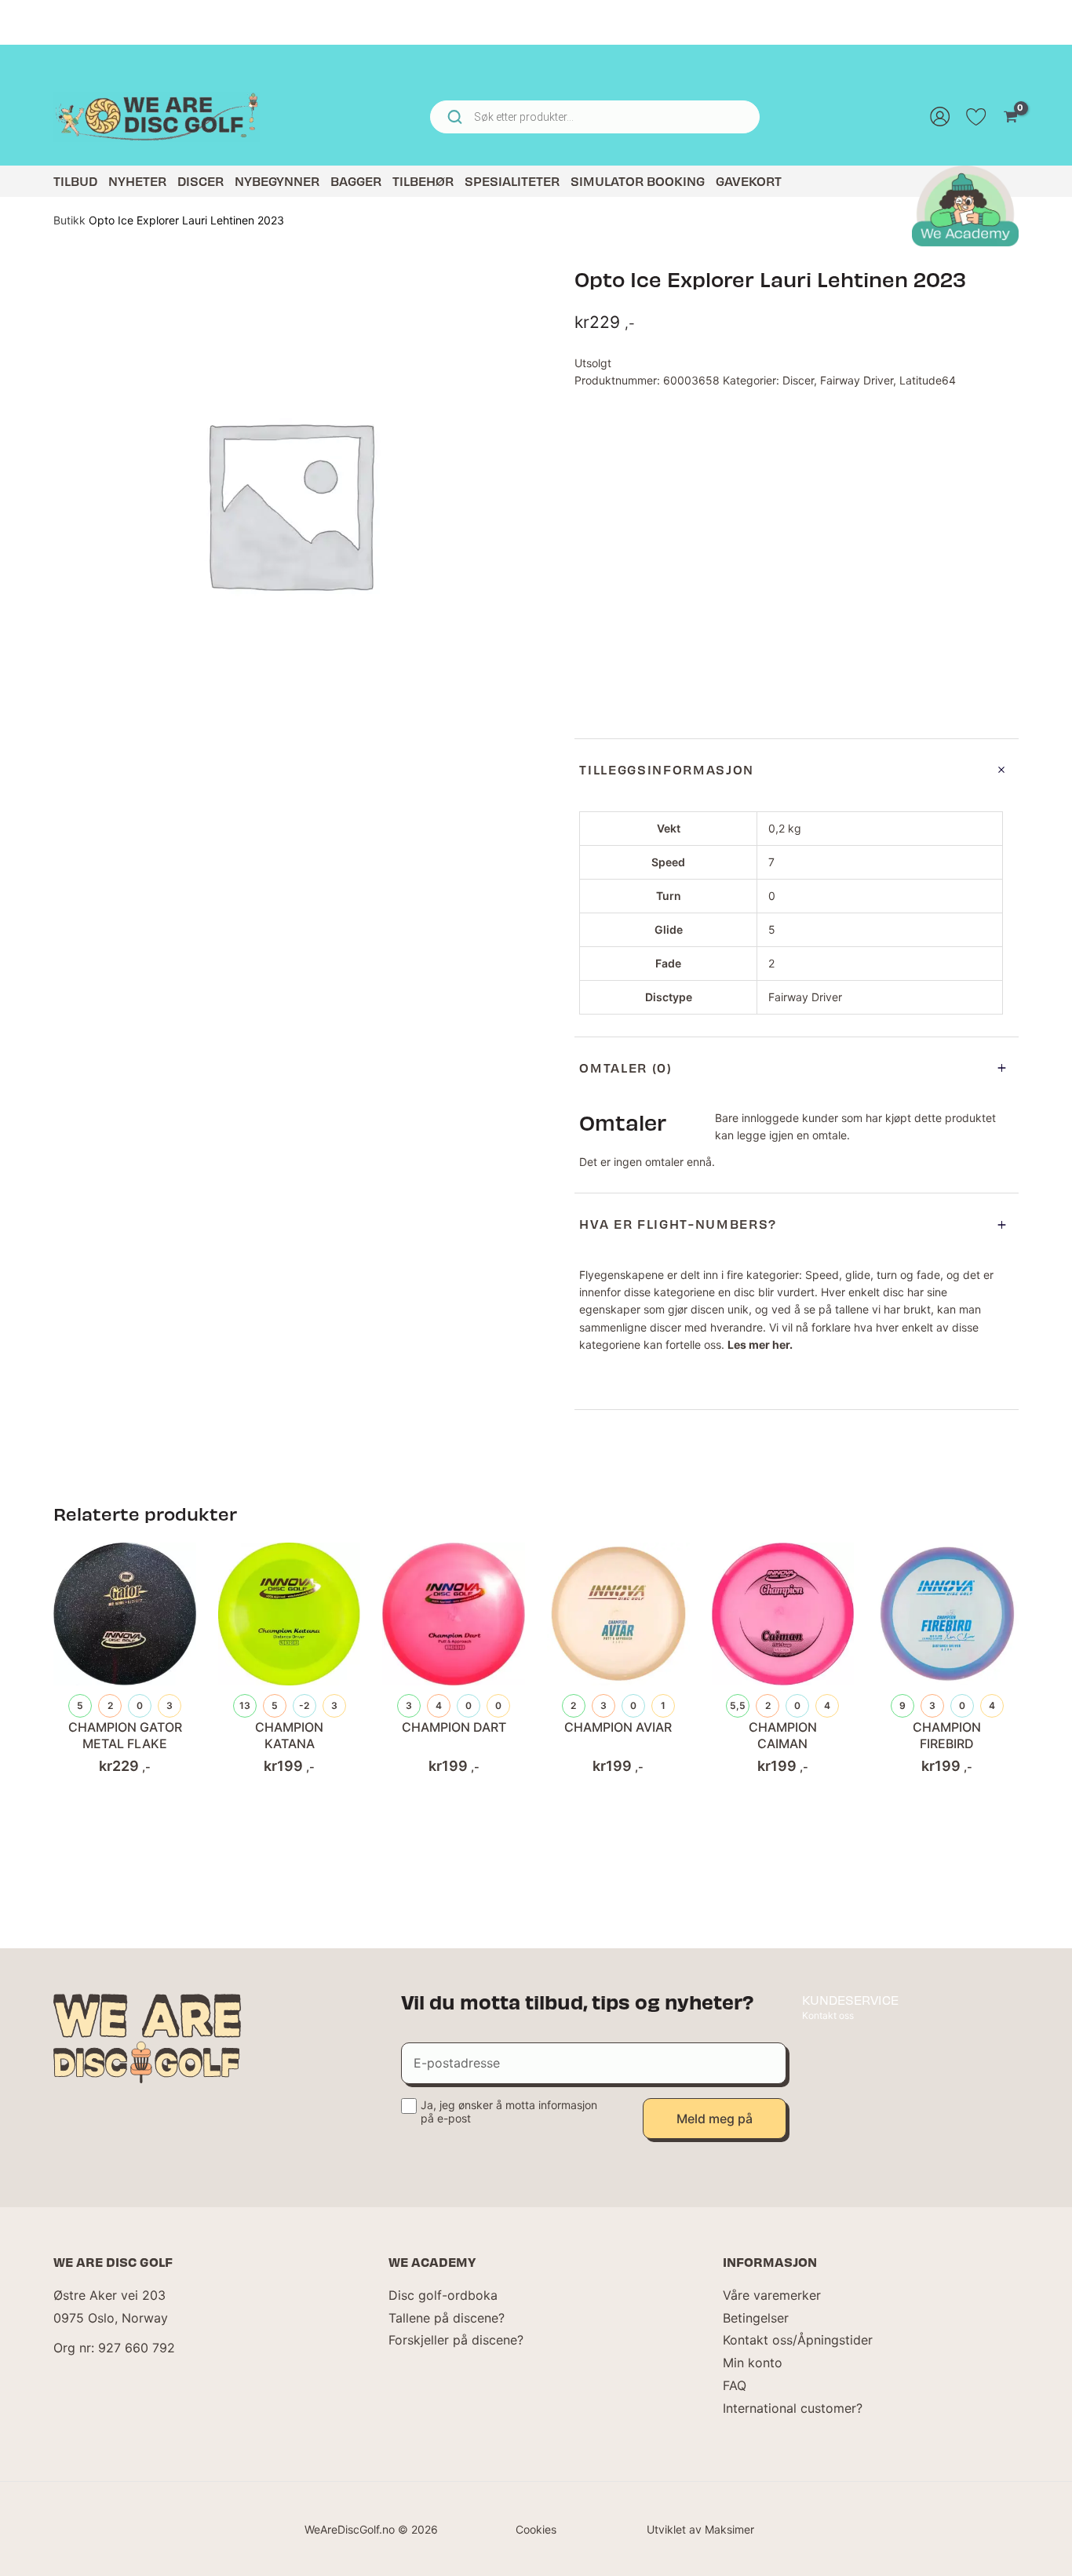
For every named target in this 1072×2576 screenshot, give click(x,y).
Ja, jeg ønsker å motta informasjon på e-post (509, 2111)
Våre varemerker (772, 2295)
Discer (201, 181)
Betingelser (756, 2318)
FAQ (735, 2385)
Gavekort (749, 181)
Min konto (753, 2363)
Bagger (356, 181)
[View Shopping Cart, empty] (1010, 117)
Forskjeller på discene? (456, 2340)
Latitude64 (928, 380)
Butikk (69, 220)
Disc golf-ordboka (443, 2295)
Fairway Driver (857, 380)
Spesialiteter (512, 181)
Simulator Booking (638, 181)
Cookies (536, 2529)
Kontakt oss (828, 2015)
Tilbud (75, 181)
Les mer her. (760, 1344)
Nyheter (137, 181)
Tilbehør (423, 181)
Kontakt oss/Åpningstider (798, 2340)
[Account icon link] (940, 117)
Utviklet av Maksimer (700, 2529)
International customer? (793, 2408)
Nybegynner (277, 181)
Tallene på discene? (447, 2318)
